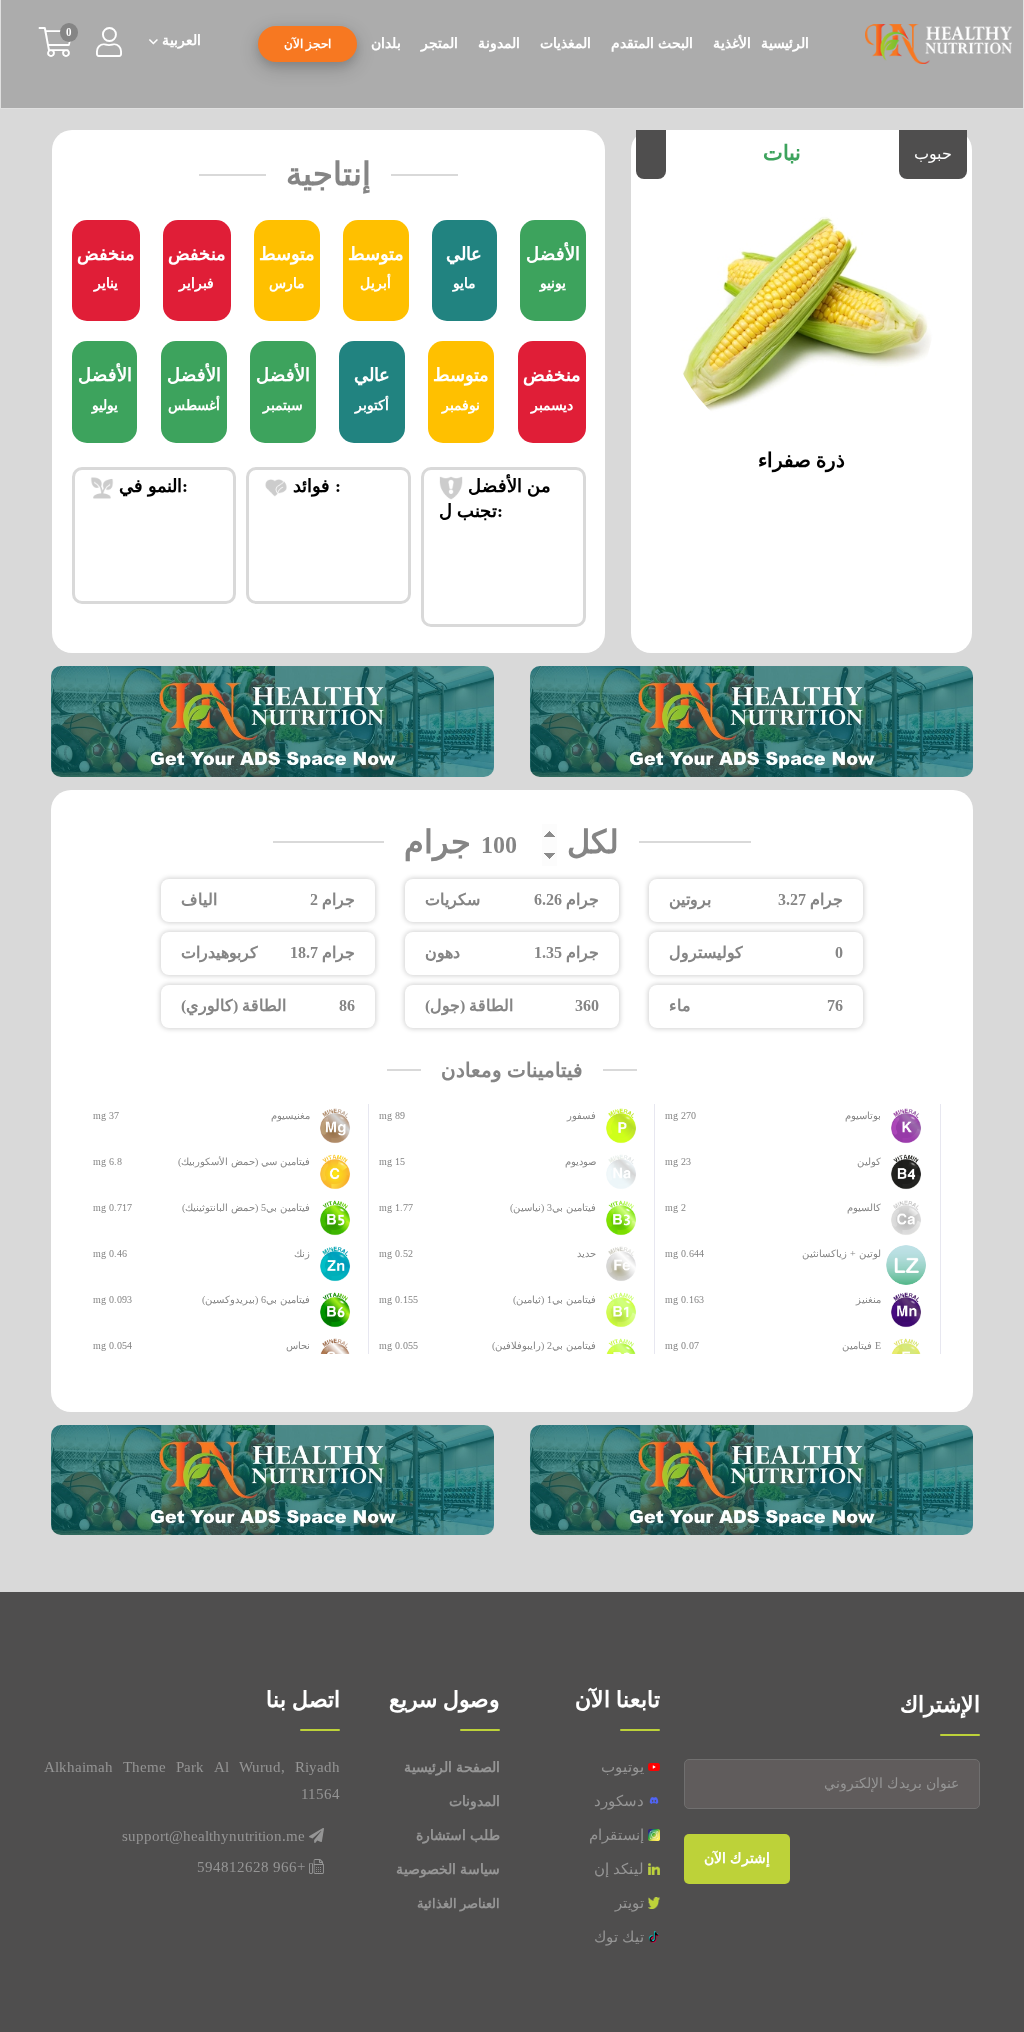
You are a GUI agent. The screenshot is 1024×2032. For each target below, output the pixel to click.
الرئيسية (785, 43)
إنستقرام (618, 1835)
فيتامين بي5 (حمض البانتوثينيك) (246, 1207)
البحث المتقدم (652, 43)
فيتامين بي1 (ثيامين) (554, 1299)
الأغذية (732, 43)
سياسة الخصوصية (448, 1869)
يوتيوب (624, 1767)
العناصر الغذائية (458, 1903)
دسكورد (621, 1801)
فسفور (581, 1115)
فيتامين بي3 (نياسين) (553, 1207)
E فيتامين (861, 1345)
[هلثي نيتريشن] (938, 42)
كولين (869, 1161)
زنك (302, 1253)
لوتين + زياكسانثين (841, 1253)
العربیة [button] (179, 41)
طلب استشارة (458, 1835)
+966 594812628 (251, 1867)
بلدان (386, 43)
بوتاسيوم (863, 1115)
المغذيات (565, 43)
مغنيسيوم (290, 1115)
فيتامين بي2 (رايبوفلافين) (544, 1345)
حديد (586, 1253)
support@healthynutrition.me (213, 1836)
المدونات (474, 1801)
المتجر (439, 43)
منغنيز (868, 1299)
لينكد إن (621, 1869)
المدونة (499, 43)
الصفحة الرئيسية (452, 1767)
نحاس (298, 1345)
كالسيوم (864, 1207)
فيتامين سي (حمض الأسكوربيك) (244, 1161)
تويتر (631, 1903)
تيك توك (621, 1937)
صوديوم (580, 1161)
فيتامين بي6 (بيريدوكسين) (256, 1299)
